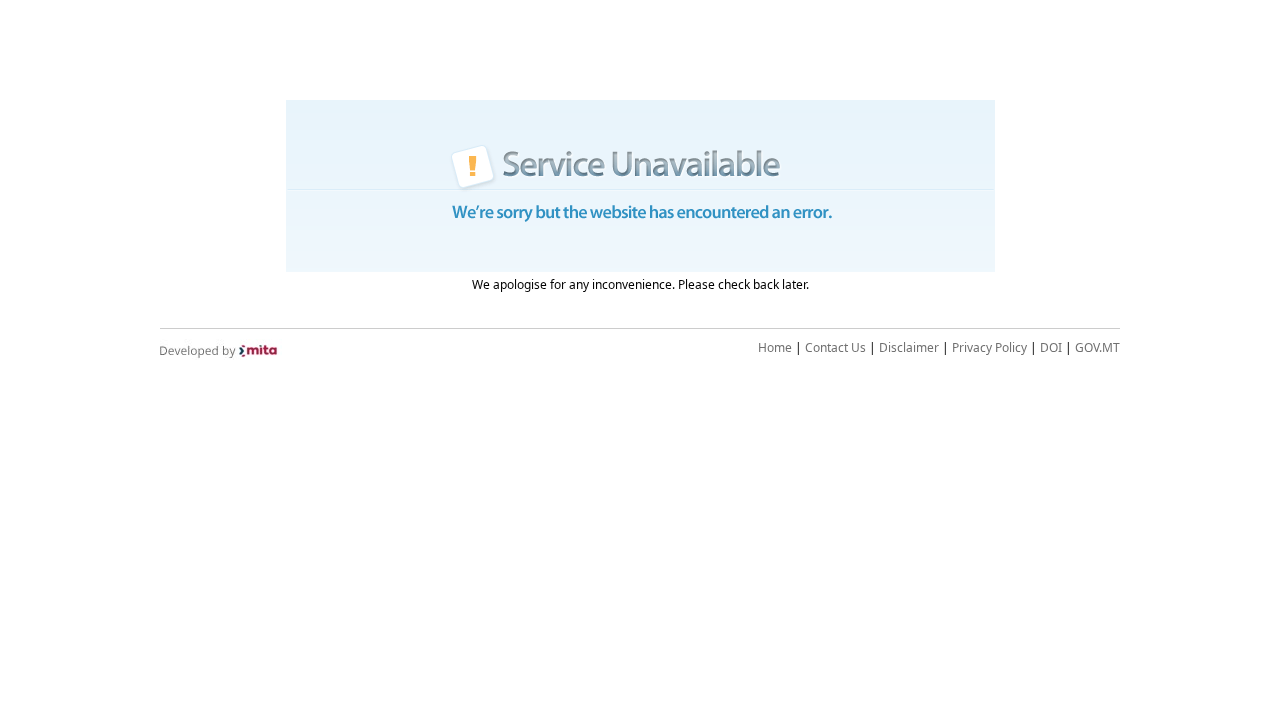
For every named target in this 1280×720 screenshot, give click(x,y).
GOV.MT (1097, 347)
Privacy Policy (989, 347)
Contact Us (835, 347)
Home (775, 347)
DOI (1051, 347)
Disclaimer (909, 347)
